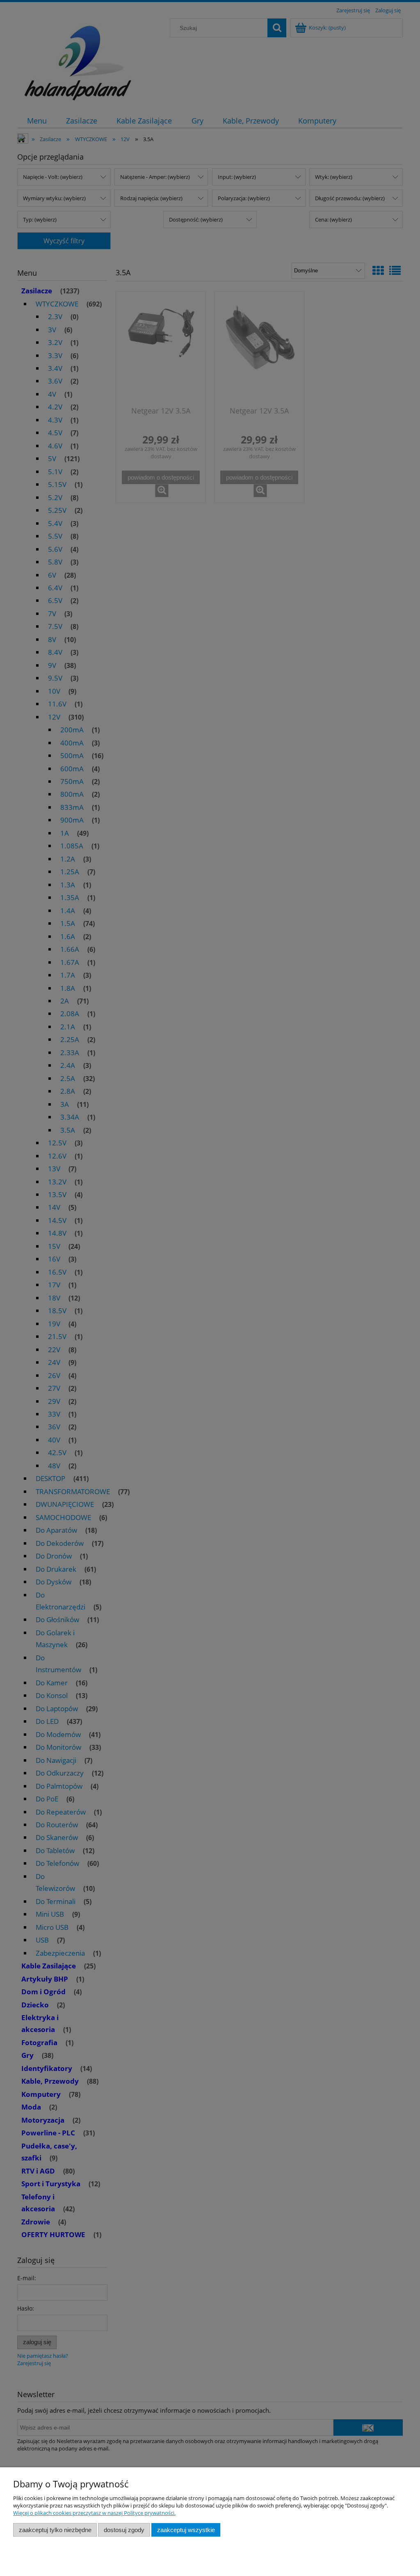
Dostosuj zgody (124, 2530)
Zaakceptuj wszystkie (186, 2530)
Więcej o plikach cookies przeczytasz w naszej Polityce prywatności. (94, 2513)
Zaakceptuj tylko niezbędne (55, 2530)
